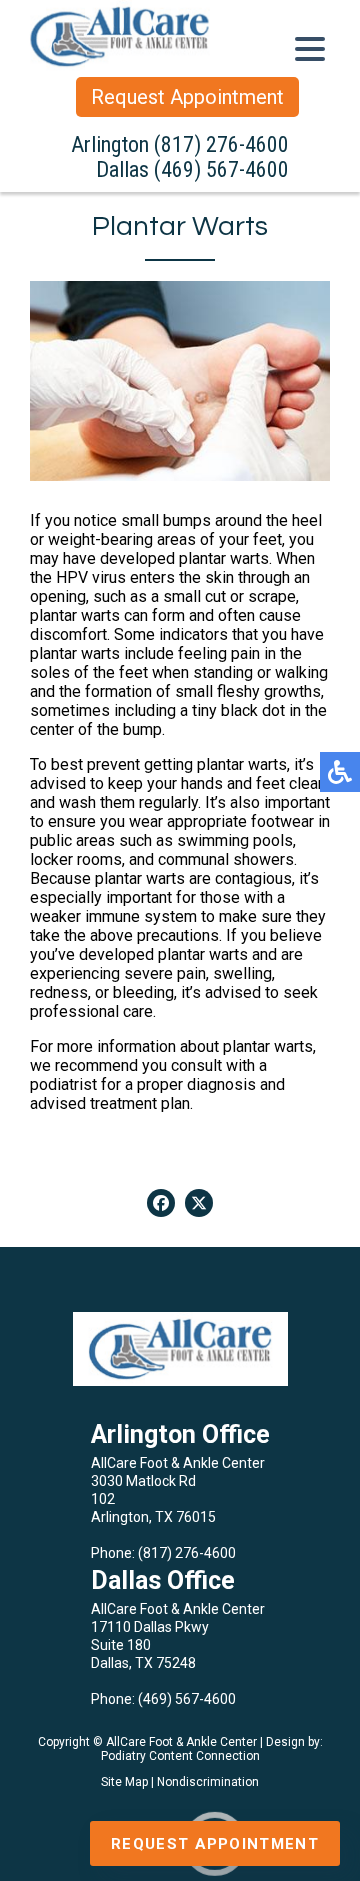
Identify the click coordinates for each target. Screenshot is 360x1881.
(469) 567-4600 (221, 169)
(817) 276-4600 (221, 144)
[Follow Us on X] (199, 1203)
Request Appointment (187, 97)
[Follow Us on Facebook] (161, 1203)
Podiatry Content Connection (180, 1756)
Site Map (124, 1782)
